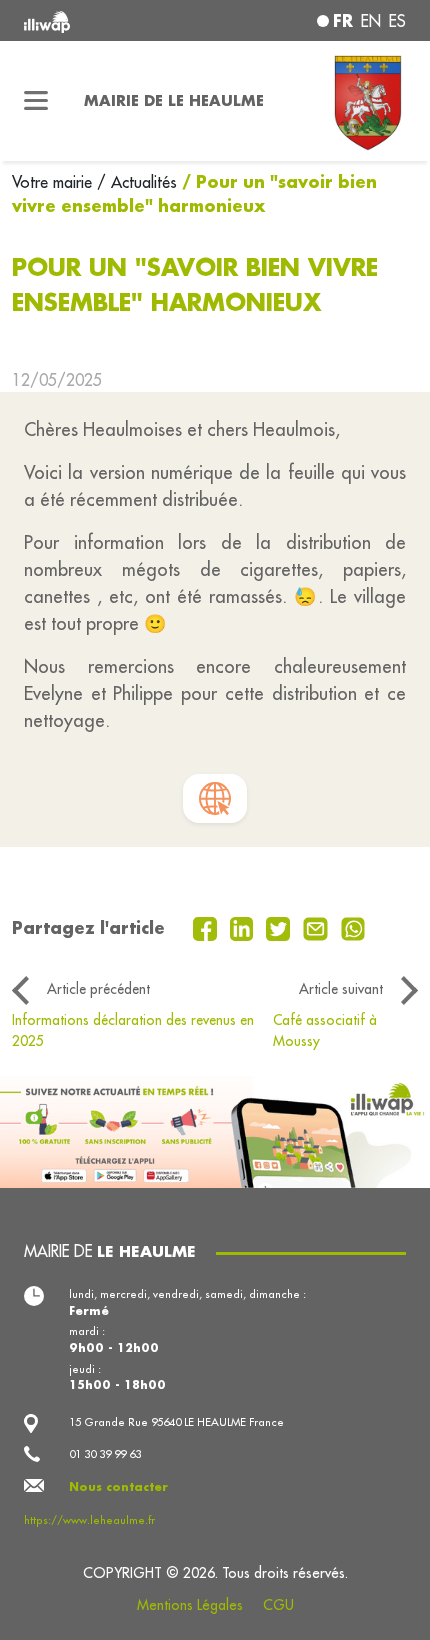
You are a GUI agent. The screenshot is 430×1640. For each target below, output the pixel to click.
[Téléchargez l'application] (215, 1130)
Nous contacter (118, 1486)
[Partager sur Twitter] (280, 927)
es (397, 21)
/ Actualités (137, 182)
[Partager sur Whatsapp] (353, 927)
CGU (278, 1605)
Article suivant (341, 989)
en (371, 21)
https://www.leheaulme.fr (89, 1520)
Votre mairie (54, 182)
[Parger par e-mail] (318, 927)
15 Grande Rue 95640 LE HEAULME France (176, 1422)
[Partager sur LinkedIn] (244, 927)
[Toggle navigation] (36, 101)
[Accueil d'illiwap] (96, 20)
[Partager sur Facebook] (207, 927)
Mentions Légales (190, 1605)
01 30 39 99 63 (105, 1454)
